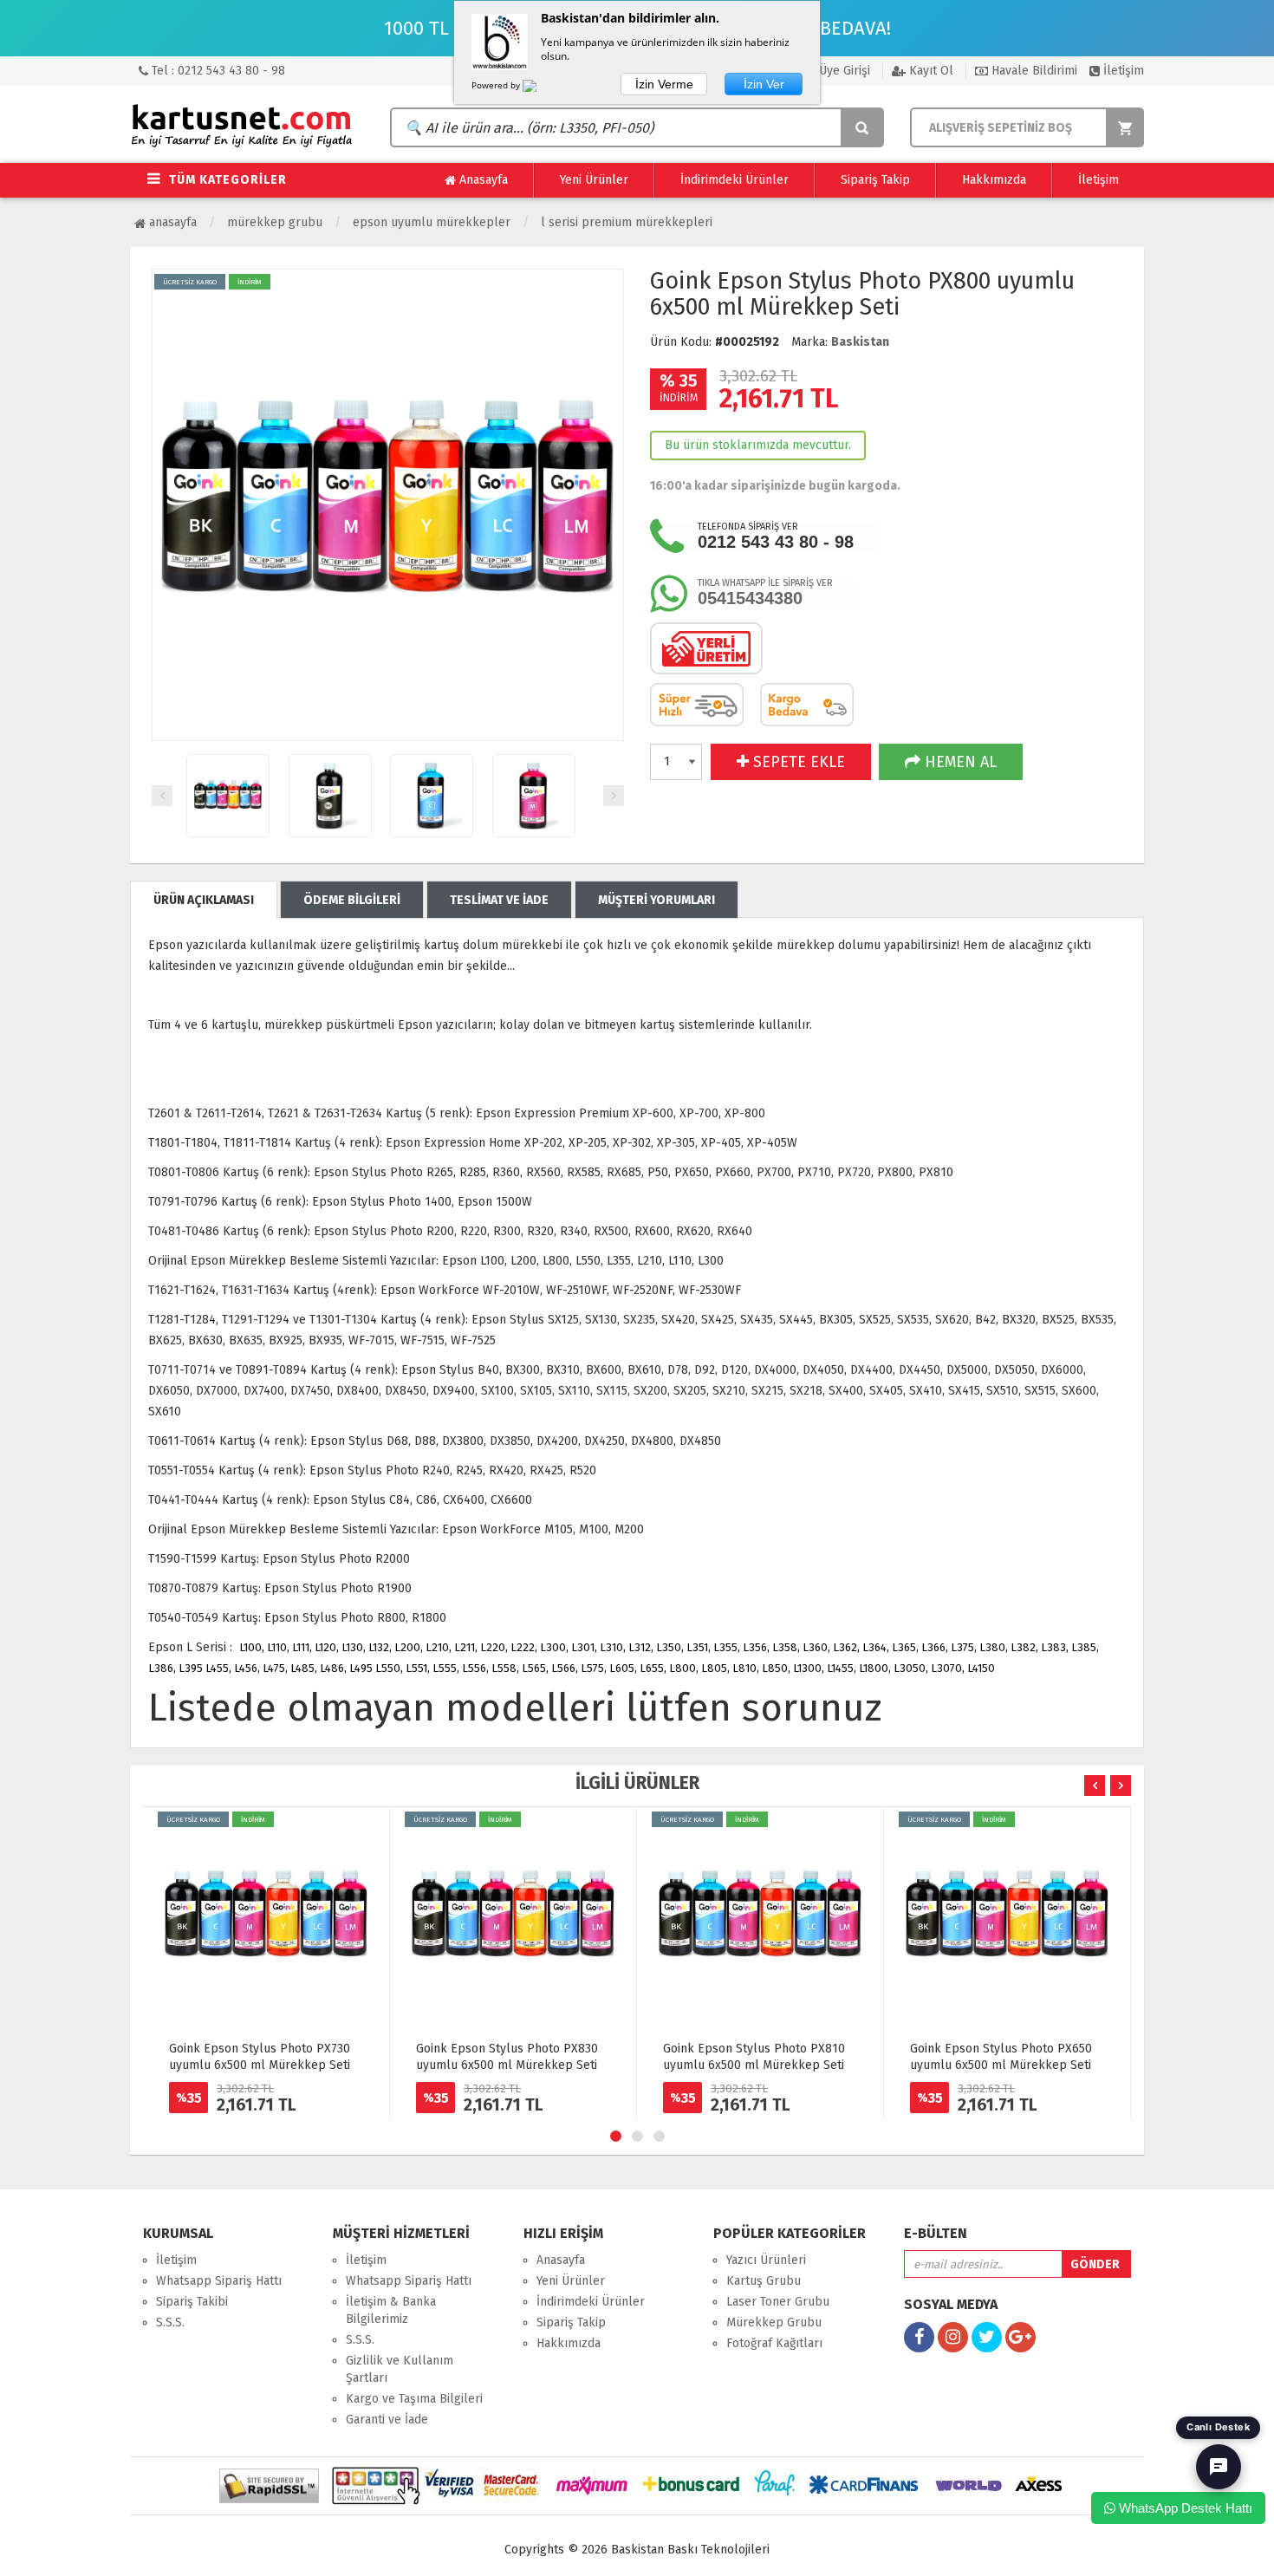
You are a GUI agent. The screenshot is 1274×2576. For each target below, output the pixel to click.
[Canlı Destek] (1219, 2467)
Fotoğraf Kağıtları (774, 2343)
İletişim (1122, 71)
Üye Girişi (843, 71)
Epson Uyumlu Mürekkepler (432, 222)
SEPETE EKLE (797, 762)
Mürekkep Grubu (275, 222)
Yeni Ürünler (594, 180)
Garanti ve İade (387, 2420)
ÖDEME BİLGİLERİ (352, 900)
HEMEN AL (959, 762)
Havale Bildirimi (1033, 71)
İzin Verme (664, 84)
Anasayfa (482, 180)
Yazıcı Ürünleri (766, 2260)
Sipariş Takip (875, 180)
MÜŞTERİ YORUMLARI (656, 900)
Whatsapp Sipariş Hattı (219, 2281)
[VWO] (540, 88)
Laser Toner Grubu (778, 2302)
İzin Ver (764, 84)
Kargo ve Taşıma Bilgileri (414, 2399)
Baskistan (860, 342)
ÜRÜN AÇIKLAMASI (204, 900)
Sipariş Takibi (192, 2302)
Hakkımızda (994, 180)
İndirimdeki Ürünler (734, 180)
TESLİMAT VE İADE (499, 900)
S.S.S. (170, 2322)
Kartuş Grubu (764, 2281)
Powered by (497, 85)
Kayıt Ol (929, 71)
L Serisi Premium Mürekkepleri (627, 222)
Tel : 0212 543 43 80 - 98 (217, 71)
